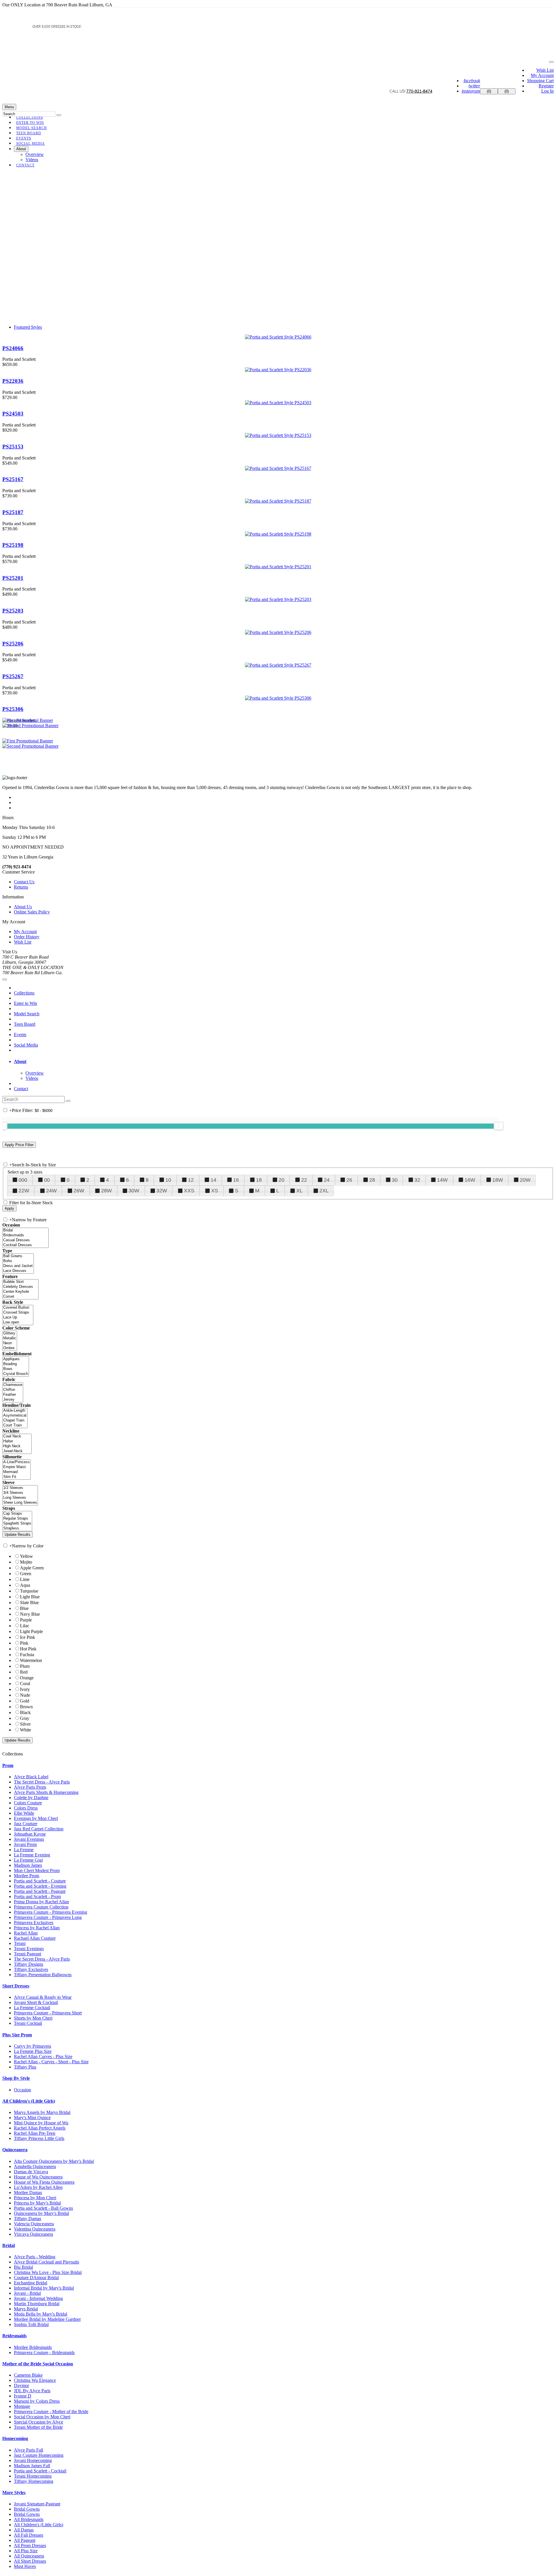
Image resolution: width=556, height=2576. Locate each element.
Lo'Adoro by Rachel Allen (38, 2187)
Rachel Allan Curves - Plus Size (43, 2056)
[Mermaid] (17, 1472)
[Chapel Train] (15, 1421)
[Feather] (13, 1395)
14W (442, 1180)
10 (168, 1180)
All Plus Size (26, 2551)
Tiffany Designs (29, 1964)
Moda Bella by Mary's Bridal (41, 2314)
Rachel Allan (26, 1933)
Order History (27, 937)
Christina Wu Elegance (35, 2380)
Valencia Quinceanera (34, 2224)
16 (236, 1180)
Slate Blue (29, 1603)
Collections (24, 993)
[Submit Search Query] (68, 1101)
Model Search (27, 1014)
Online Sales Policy (32, 912)
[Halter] (17, 1441)
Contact (21, 1089)
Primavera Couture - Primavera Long (48, 1917)
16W (470, 1180)
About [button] (20, 1061)
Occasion (22, 2090)
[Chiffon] (13, 1390)
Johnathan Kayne (30, 1834)
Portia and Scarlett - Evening (40, 1886)
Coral (25, 1684)
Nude (25, 1695)
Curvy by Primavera (32, 2046)
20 (281, 1180)
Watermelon (31, 1660)
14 (213, 1180)
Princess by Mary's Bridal (37, 2203)
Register (546, 86)
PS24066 (13, 348)
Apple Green (32, 1568)
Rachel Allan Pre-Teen (35, 2133)
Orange (27, 1678)
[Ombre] (10, 1348)
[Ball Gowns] (18, 1256)
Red (24, 1672)
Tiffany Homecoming (34, 2481)
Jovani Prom (25, 1844)
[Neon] (10, 1343)
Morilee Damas (28, 2192)
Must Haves (25, 2566)
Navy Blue (30, 1614)
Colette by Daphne (31, 1798)
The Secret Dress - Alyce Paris (42, 1782)
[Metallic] (10, 1338)
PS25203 (13, 611)
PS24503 (13, 414)
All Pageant (25, 2540)
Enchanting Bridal (31, 2283)
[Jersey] (13, 1400)
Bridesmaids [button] (14, 2336)
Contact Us (24, 882)
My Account (542, 75)
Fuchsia (27, 1655)
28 (372, 1180)
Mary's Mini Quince (32, 2118)
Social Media (26, 1045)
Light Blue (30, 1597)
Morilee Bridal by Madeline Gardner (47, 2319)
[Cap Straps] (17, 1514)
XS (215, 1191)
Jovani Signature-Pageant (37, 2504)
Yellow (26, 1556)
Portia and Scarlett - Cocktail (40, 2471)
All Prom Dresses (30, 2545)
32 (417, 1180)
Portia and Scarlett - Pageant (40, 1891)
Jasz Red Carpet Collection (39, 1829)
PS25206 (13, 644)
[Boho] (18, 1261)
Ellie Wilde (24, 1813)
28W (106, 1191)
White (25, 1730)
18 (259, 1180)
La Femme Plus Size (33, 2051)
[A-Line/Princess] (17, 1462)
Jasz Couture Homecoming (39, 2455)
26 (349, 1180)
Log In (547, 91)
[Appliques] (16, 1359)
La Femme (24, 1850)
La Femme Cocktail (32, 2008)
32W (162, 1191)
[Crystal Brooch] (16, 1374)
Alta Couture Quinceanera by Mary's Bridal (54, 2161)
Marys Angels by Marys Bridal (42, 2112)
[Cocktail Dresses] (25, 1245)
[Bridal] (25, 1230)
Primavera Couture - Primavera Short (48, 2013)
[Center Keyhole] (20, 1292)
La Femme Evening (32, 1855)
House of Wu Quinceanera (38, 2177)
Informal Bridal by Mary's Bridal (44, 2288)
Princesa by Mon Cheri (35, 2198)
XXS (189, 1191)
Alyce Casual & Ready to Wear (43, 1997)
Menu (9, 107)
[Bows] (16, 1369)
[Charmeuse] (13, 1385)
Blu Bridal (23, 2267)
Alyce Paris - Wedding (35, 2257)
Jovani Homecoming (33, 2460)
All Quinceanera (29, 2556)
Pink (24, 1643)
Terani (20, 1943)
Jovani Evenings (29, 1839)
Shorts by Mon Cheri (33, 2018)
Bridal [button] (9, 2245)
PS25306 (13, 709)
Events (20, 1035)
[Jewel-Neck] (17, 1451)
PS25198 (13, 545)
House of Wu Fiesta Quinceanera (44, 2182)
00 (47, 1180)
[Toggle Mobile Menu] (5, 979)
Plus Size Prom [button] (17, 2035)
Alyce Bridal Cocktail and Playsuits (46, 2262)
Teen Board (25, 1024)
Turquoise (29, 1591)
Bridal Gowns (27, 2509)
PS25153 (13, 447)
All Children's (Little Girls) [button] (29, 2101)
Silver (25, 1724)
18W (498, 1180)
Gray (25, 1718)
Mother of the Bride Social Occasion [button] (38, 2364)
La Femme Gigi (28, 1860)
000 (23, 1180)
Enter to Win (25, 1003)
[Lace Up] (18, 1318)
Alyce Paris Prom (30, 1787)
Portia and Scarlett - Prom (37, 1896)
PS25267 (13, 676)
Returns (21, 887)
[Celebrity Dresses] (20, 1287)
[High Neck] (17, 1446)
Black (25, 1712)
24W (51, 1191)
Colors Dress (26, 1808)
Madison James (28, 1865)
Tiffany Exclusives (31, 1969)
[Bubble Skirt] (20, 1282)
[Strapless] (17, 1528)
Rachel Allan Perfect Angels (40, 2128)
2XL (324, 1191)
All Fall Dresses (29, 2535)
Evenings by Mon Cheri (36, 1818)
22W (24, 1191)
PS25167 (13, 479)
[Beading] (16, 1364)
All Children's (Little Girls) (39, 2525)
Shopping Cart (540, 81)
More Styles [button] (14, 2493)
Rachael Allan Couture (35, 1938)
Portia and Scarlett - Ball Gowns (43, 2208)
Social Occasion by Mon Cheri (42, 2417)
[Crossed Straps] (18, 1313)
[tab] (284, 1062)
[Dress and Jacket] (18, 1266)
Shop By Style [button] (16, 2078)
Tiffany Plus (25, 2067)
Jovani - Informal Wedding (38, 2298)
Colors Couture (28, 1803)
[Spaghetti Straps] (17, 1524)
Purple (26, 1620)
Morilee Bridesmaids (33, 2347)
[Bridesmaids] (25, 1235)
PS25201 (13, 578)
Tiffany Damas (28, 2219)
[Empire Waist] (17, 1467)
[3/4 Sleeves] (20, 1493)
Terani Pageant (28, 1954)
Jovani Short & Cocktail (36, 2002)
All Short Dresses (30, 2561)
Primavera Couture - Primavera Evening (51, 1912)
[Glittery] (10, 1333)
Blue (24, 1608)
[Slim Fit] (17, 1477)
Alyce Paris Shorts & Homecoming (46, 1792)
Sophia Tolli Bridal (31, 2324)
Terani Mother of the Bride (38, 2427)
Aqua (25, 1585)
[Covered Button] (18, 1308)
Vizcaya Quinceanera (33, 2234)
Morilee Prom (26, 1876)
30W (134, 1191)
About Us (23, 907)
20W (525, 1180)
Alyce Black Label (31, 1777)
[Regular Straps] (17, 1519)
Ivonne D (23, 2396)
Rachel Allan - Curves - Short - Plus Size (51, 2062)
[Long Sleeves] (20, 1498)
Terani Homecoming (33, 2476)
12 (191, 1180)
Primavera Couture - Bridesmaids (44, 2352)
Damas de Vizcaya (31, 2172)
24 (327, 1180)
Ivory (25, 1689)
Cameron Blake (28, 2375)
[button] (31, 144)
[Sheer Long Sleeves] (20, 1503)
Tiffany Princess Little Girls (39, 2138)
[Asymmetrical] (15, 1416)
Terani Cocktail (28, 2023)
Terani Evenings (29, 1949)
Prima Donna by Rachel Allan (41, 1902)
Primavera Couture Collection (41, 1907)
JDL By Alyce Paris (32, 2391)
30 (395, 1180)
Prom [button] (8, 1765)
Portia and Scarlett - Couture (40, 1881)
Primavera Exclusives (34, 1923)
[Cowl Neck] (17, 1436)
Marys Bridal (26, 2309)
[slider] (499, 1126)
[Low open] (18, 1322)
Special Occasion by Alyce (39, 2422)
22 (304, 1180)
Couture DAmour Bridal (36, 2278)
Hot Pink (28, 1649)
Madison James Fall (32, 2466)
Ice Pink (28, 1637)
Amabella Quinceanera (35, 2166)
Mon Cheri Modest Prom (37, 1870)
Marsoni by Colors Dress (37, 2401)
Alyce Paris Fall (29, 2450)
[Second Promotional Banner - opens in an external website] (30, 746)
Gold (25, 1701)
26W (79, 1191)
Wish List (545, 70)
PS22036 (13, 381)
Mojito (26, 1562)
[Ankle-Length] (15, 1411)
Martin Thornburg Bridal (37, 2304)
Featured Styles (28, 327)
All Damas (24, 2530)
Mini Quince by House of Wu (41, 2123)
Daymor (21, 2385)
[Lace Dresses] (18, 1271)
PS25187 (13, 512)
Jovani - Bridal (27, 2293)
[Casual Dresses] (25, 1240)
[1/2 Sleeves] (20, 1488)
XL (299, 1191)
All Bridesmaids (29, 2519)
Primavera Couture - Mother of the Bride (51, 2412)
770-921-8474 (419, 91)
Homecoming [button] (15, 2438)
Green (26, 1574)
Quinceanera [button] (15, 2150)
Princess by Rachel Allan (37, 1928)
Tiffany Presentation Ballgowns (43, 1975)
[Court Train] (15, 1425)
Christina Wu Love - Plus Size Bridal (48, 2272)
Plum (25, 1666)
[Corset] (20, 1297)
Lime (25, 1579)
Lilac (25, 1626)
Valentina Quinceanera (35, 2229)
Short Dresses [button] (16, 1986)
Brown (26, 1707)
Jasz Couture (26, 1824)
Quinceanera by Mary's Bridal (41, 2213)
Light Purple (31, 1631)
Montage (22, 2406)
